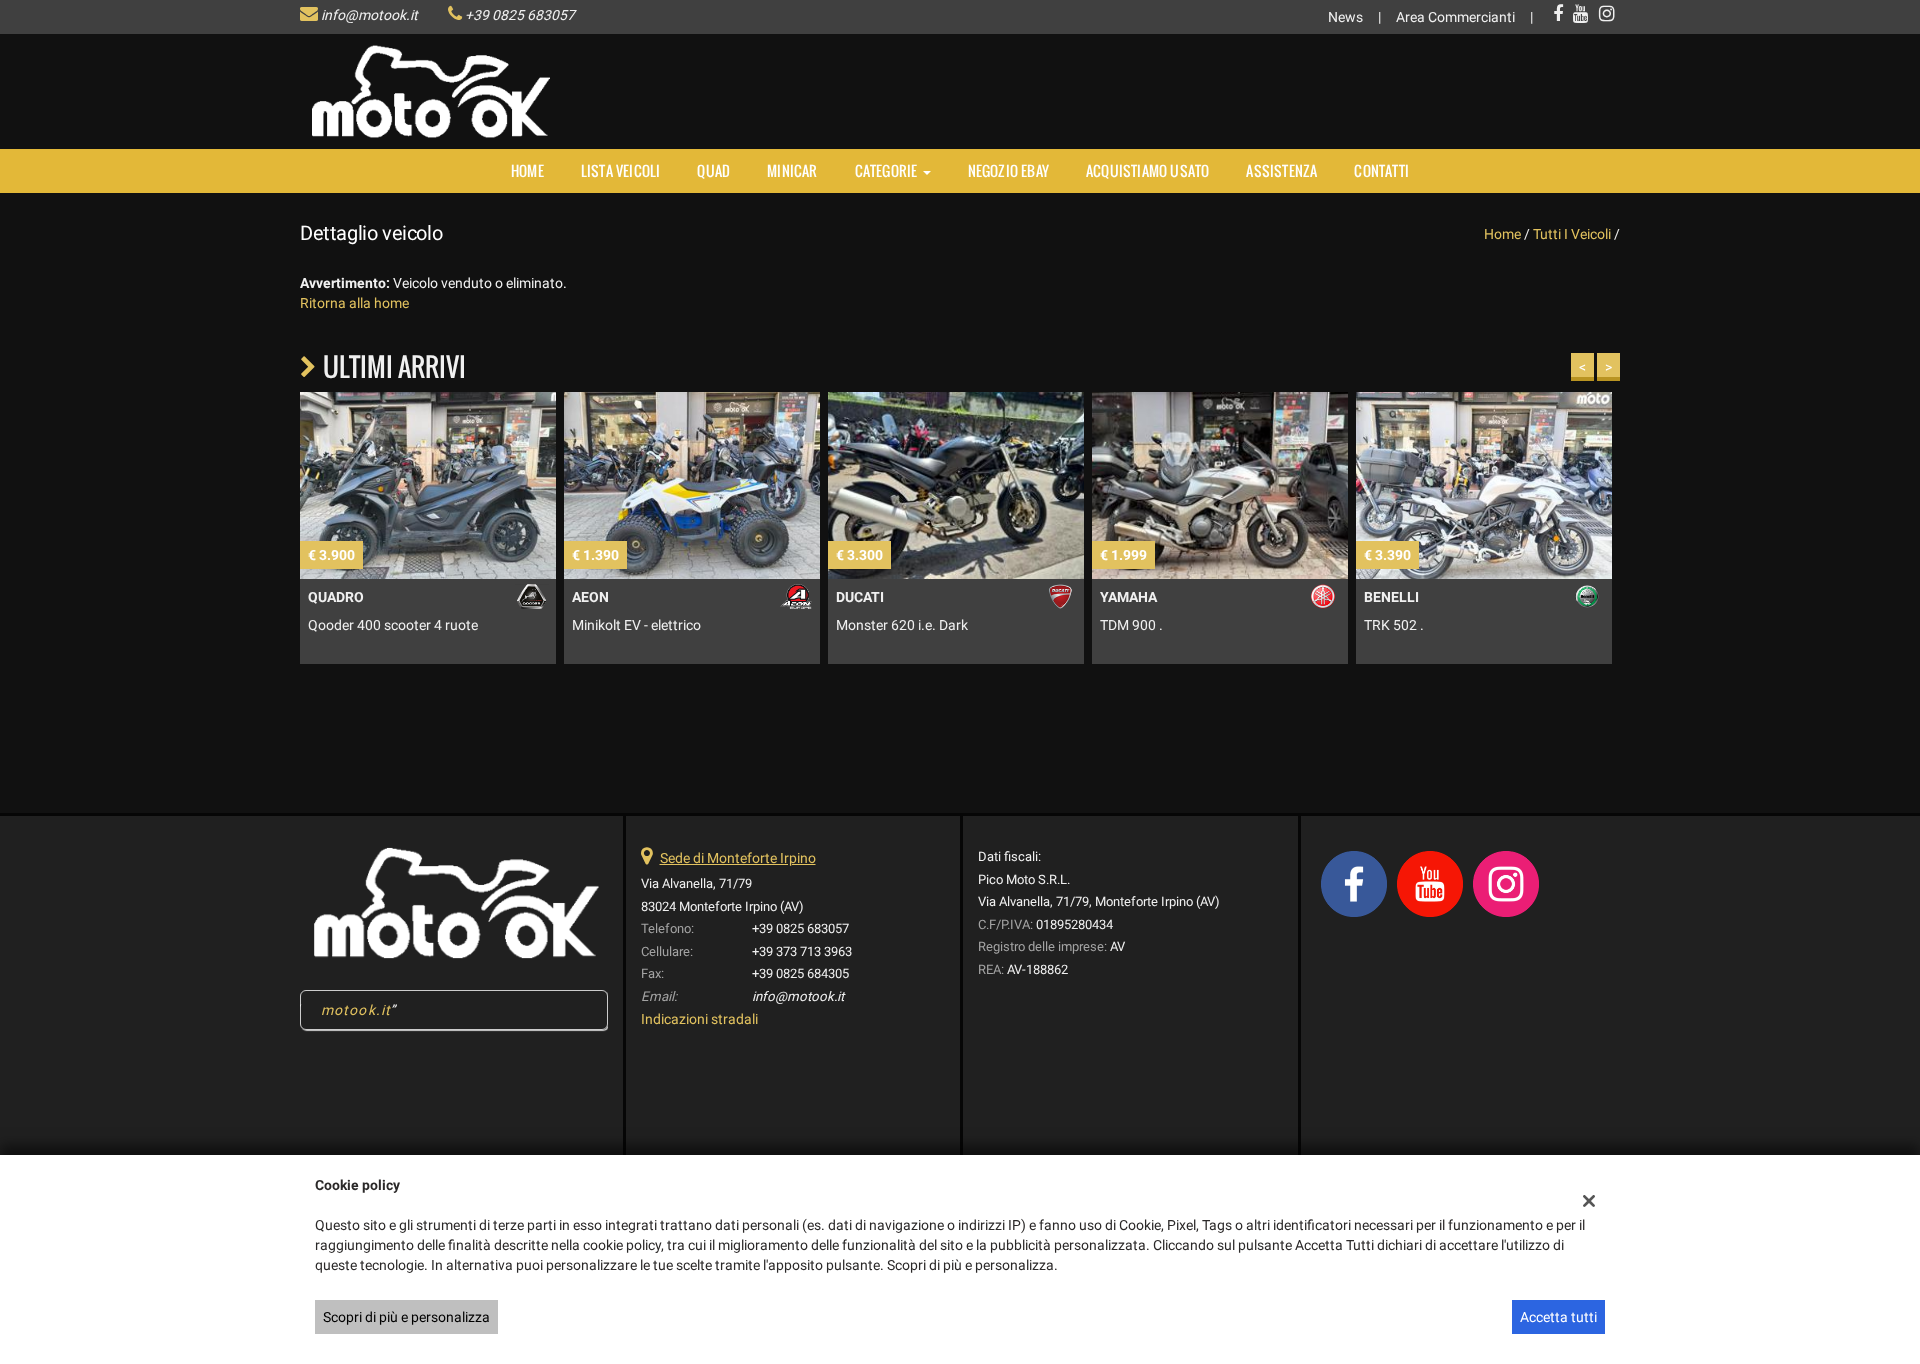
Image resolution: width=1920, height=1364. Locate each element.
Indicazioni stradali (699, 1019)
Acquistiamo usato (1147, 170)
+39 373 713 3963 (802, 951)
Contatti (1381, 170)
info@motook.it (369, 15)
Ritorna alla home (354, 303)
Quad (713, 170)
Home (527, 170)
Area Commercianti (1455, 17)
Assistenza (1281, 170)
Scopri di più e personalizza (406, 1317)
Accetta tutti (1558, 1317)
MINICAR (792, 170)
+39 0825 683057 (520, 15)
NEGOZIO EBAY (1008, 170)
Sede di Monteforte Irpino (738, 858)
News (1345, 17)
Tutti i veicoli (1572, 234)
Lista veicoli (621, 170)
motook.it (356, 1010)
